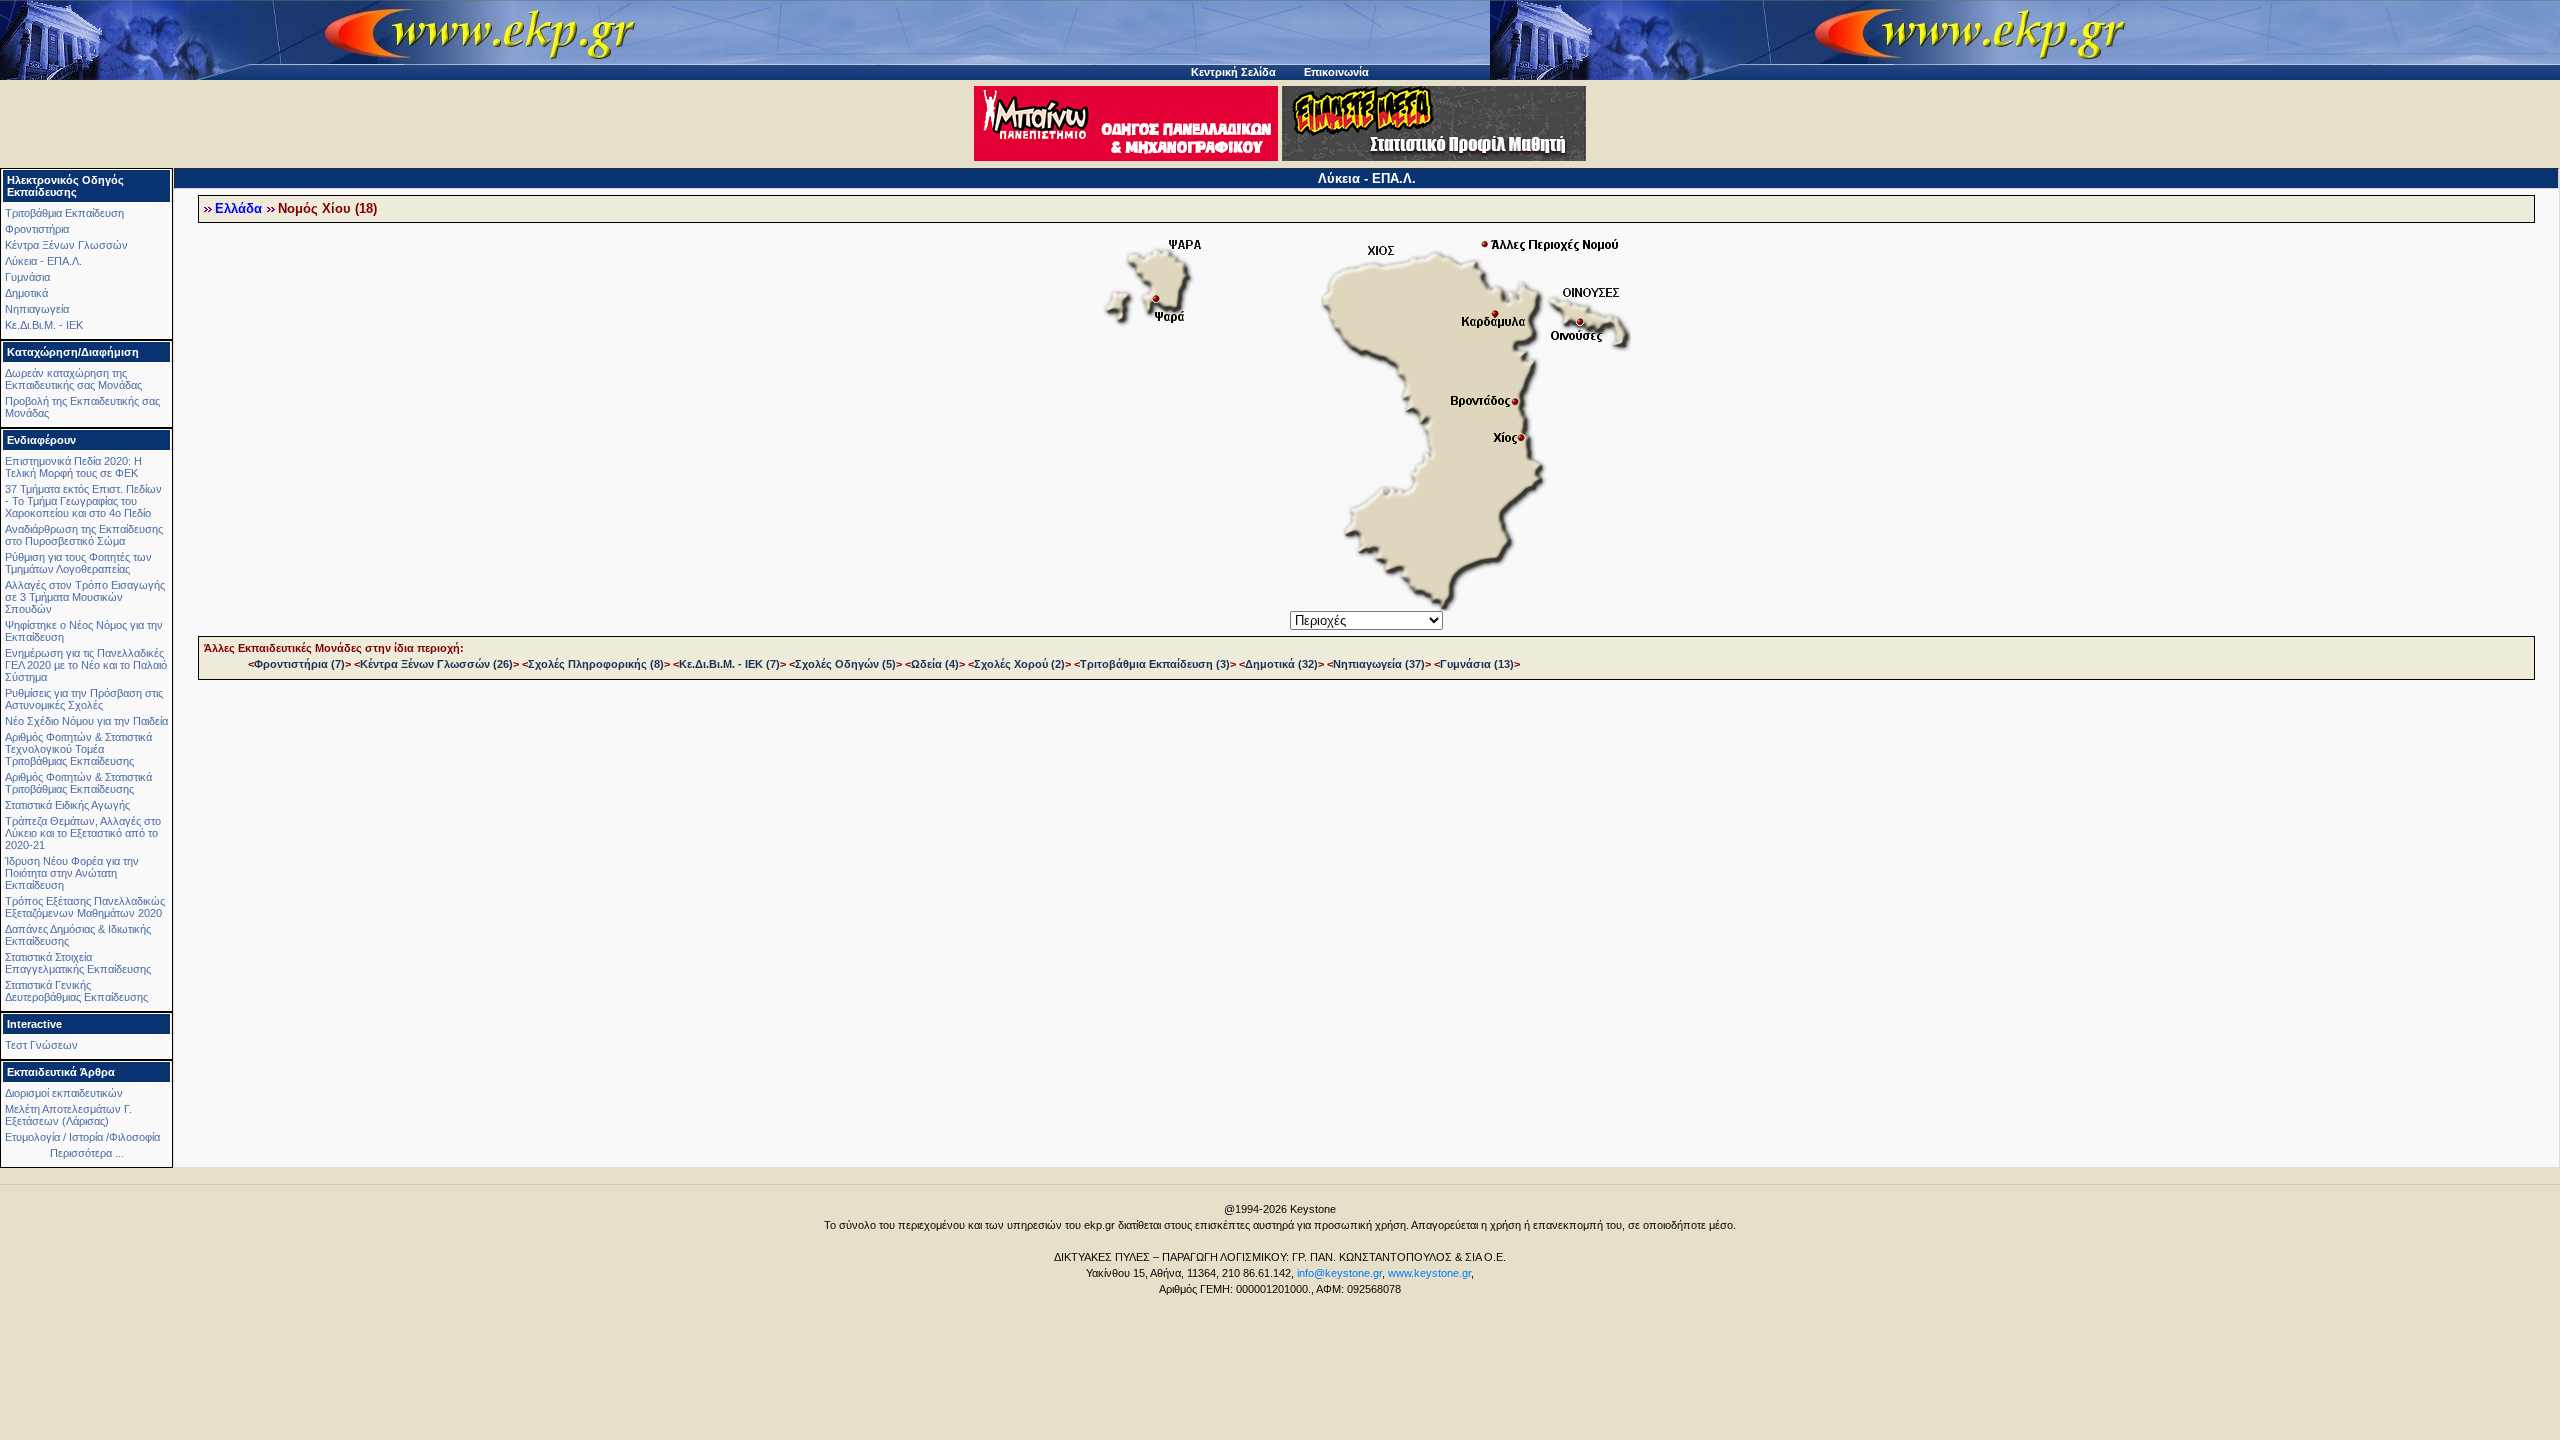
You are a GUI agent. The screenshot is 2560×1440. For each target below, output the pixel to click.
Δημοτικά (26, 293)
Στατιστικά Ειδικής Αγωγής (67, 805)
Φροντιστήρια (37, 229)
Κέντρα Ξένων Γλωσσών (66, 245)
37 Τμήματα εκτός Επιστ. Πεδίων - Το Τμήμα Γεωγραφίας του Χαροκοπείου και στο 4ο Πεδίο (83, 501)
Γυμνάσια (27, 277)
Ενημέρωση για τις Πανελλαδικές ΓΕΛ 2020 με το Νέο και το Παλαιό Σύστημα (86, 665)
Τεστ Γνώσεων (41, 1045)
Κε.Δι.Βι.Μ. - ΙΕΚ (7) (729, 664)
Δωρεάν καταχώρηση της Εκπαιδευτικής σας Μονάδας (73, 379)
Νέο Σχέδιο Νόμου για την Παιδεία (86, 721)
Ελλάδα (238, 209)
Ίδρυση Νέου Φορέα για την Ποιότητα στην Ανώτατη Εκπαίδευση (72, 873)
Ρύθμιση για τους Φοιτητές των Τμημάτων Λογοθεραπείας (78, 563)
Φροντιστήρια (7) (299, 664)
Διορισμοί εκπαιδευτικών (64, 1093)
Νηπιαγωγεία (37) (1379, 664)
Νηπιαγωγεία (37, 309)
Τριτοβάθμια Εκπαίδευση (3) (1155, 664)
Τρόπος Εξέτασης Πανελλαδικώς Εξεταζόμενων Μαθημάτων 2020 (85, 907)
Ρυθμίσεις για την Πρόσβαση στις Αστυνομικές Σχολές (84, 699)
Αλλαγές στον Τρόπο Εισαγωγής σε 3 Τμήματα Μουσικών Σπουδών (85, 597)
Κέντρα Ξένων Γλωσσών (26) (436, 664)
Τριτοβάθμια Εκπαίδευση (64, 213)
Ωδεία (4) (935, 664)
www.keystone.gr (1429, 1273)
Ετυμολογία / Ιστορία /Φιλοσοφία (82, 1137)
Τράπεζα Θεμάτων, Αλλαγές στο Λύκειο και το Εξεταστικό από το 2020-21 (83, 833)
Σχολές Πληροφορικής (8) (596, 664)
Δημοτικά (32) (1281, 664)
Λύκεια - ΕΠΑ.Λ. (43, 261)
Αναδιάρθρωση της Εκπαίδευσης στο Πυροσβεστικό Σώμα (84, 535)
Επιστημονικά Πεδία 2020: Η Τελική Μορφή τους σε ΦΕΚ (73, 467)
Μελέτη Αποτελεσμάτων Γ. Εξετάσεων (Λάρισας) (68, 1115)
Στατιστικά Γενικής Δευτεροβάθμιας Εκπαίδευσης (76, 991)
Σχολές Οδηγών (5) (845, 664)
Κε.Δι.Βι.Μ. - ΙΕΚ (44, 325)
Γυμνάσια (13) (1477, 664)
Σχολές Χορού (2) (1019, 664)
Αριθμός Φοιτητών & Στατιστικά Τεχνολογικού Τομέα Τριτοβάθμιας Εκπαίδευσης (78, 749)
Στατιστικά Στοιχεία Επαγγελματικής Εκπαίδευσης (78, 963)
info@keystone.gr (1339, 1273)
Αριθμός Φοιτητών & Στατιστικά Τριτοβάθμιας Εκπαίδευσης (78, 783)
